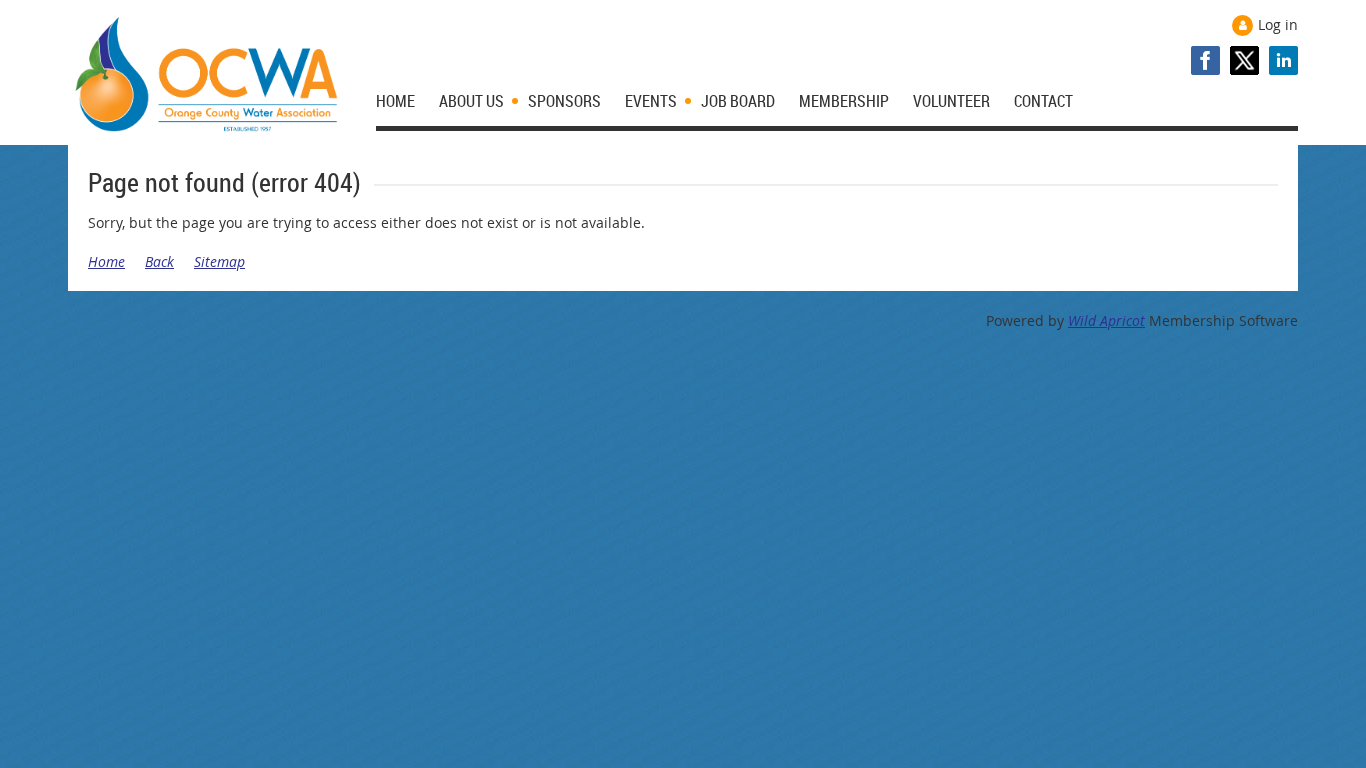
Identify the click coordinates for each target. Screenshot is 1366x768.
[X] (1244, 60)
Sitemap (219, 261)
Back (159, 261)
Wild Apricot (1106, 320)
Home (106, 261)
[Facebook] (1205, 60)
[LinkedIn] (1283, 60)
